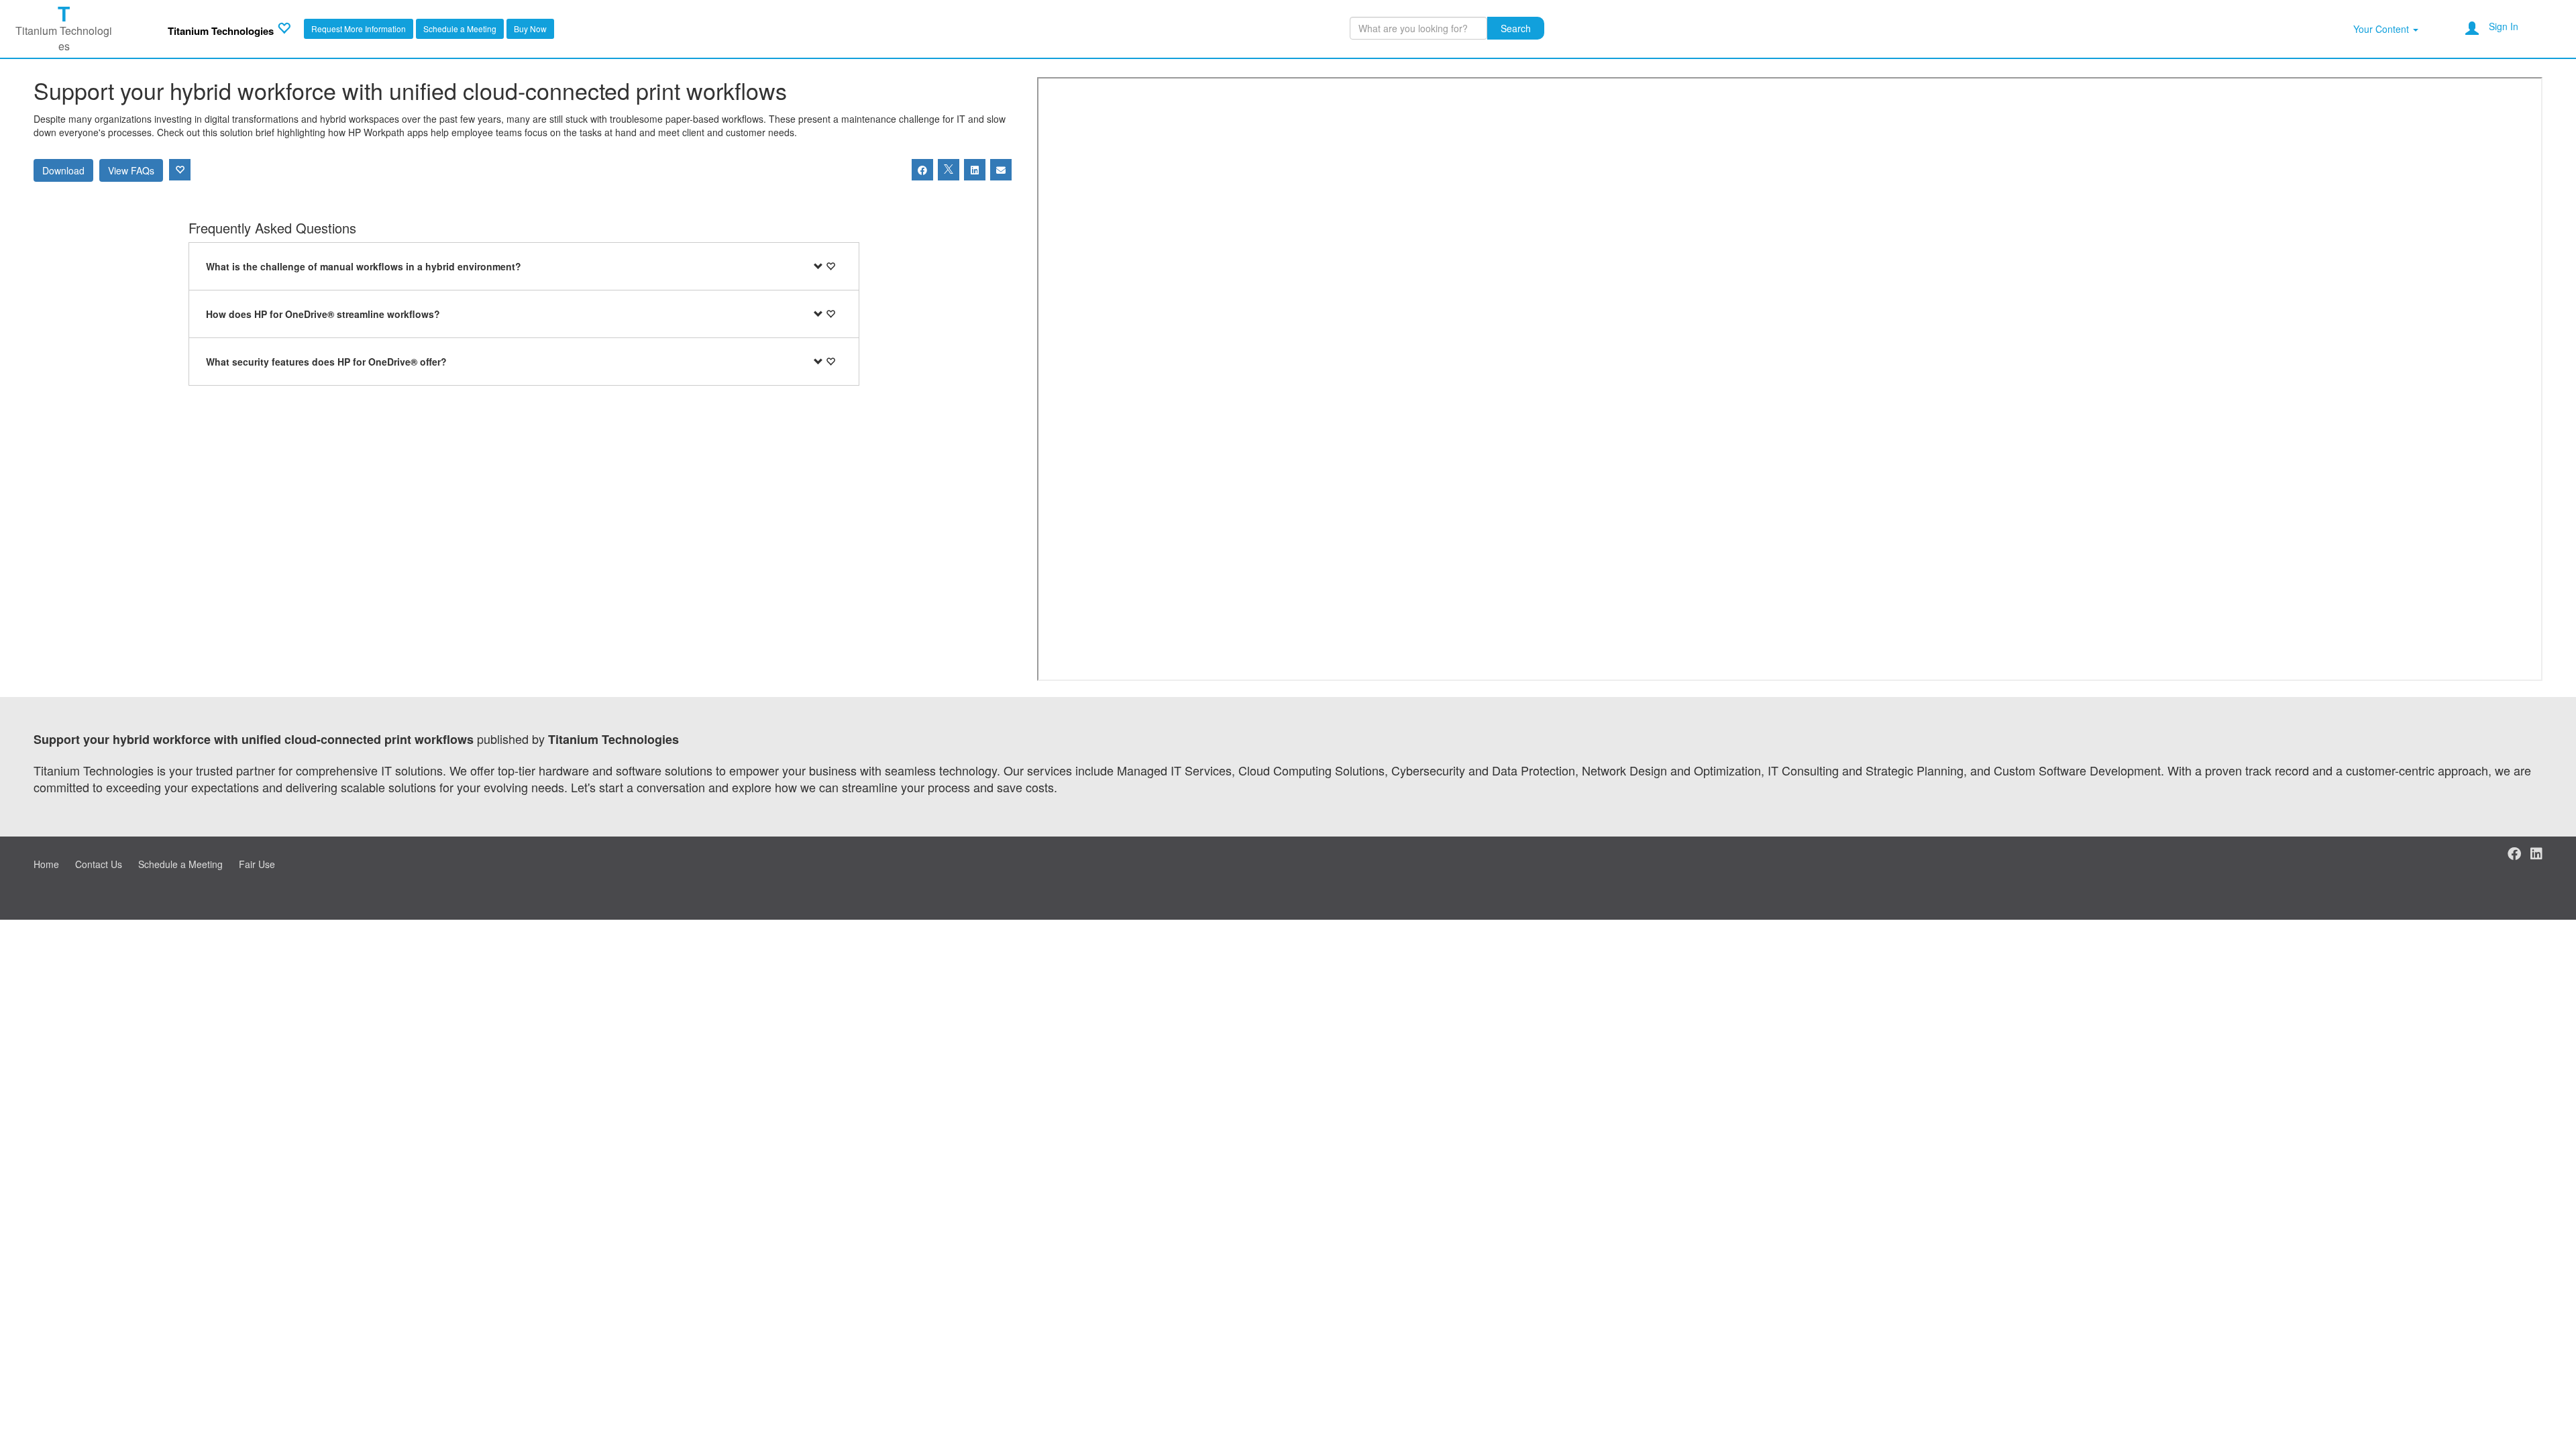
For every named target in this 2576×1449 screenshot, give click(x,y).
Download (63, 170)
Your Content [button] (2382, 29)
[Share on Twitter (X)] (949, 170)
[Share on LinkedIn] (975, 170)
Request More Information (359, 29)
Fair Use (257, 864)
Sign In (2504, 26)
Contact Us (99, 864)
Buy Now (530, 29)
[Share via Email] (1001, 170)
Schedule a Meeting (460, 29)
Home (46, 864)
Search (1516, 28)
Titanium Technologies (221, 31)
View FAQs (131, 170)
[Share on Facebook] (922, 170)
